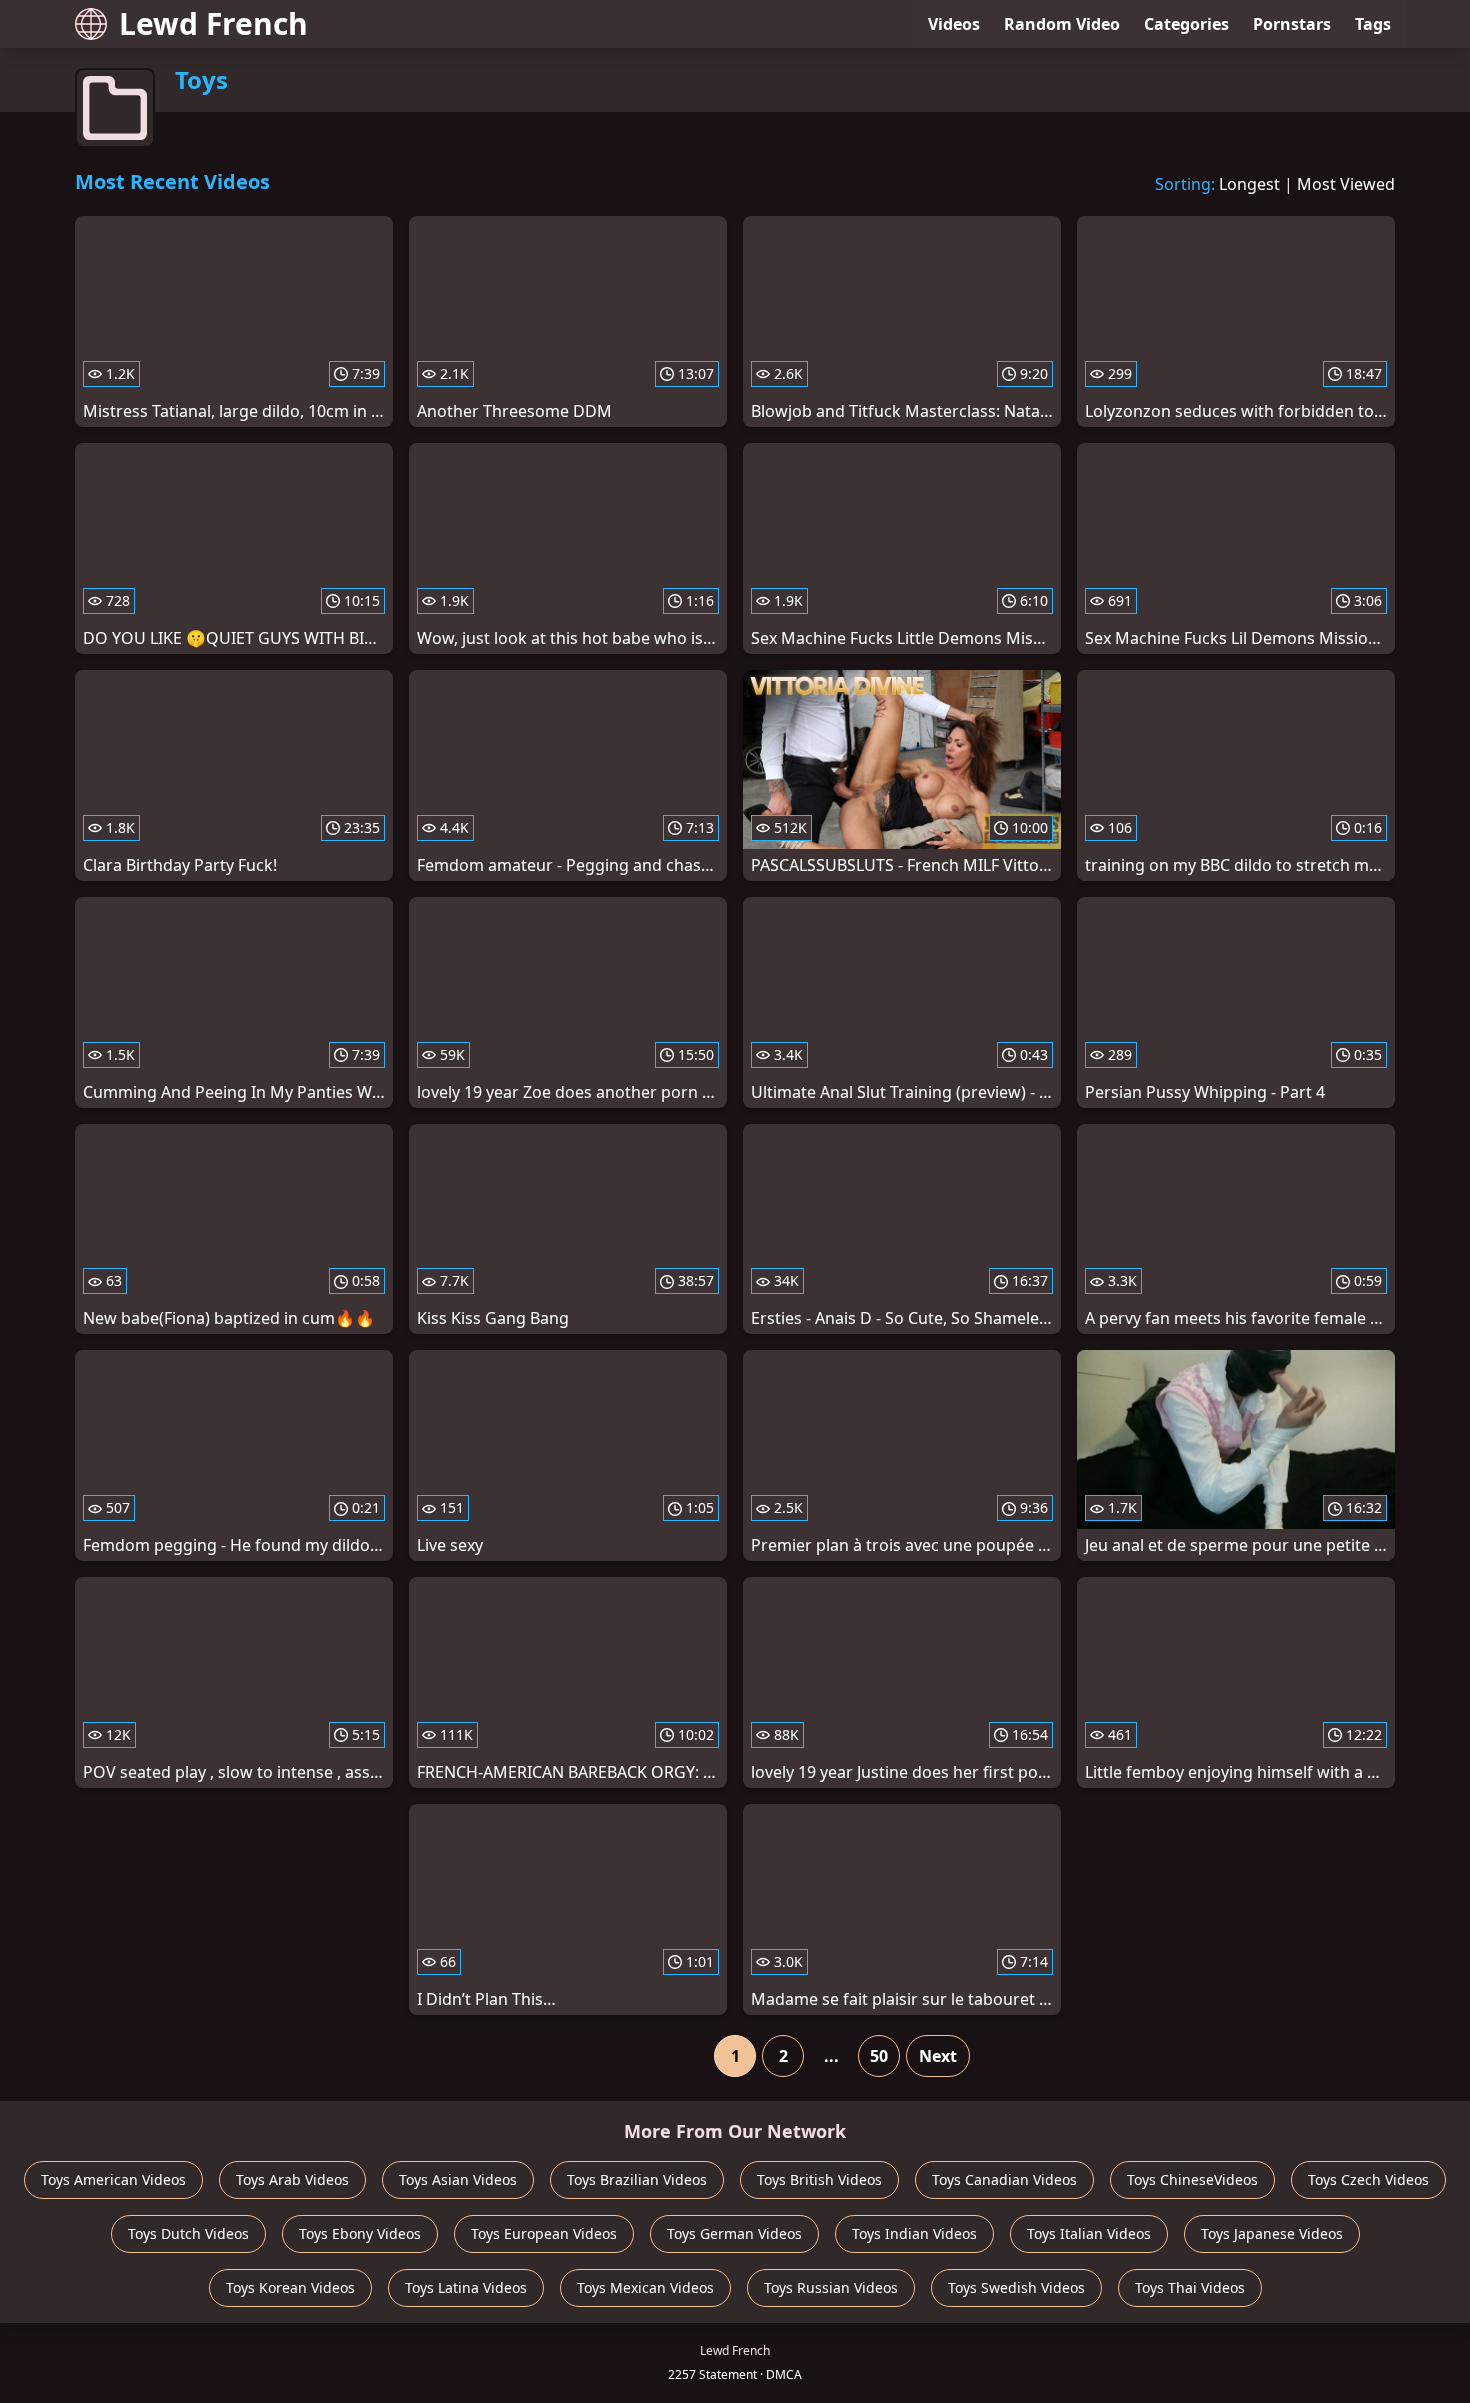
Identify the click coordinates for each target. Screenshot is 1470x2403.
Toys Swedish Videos (1016, 2287)
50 (879, 2056)
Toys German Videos (734, 2233)
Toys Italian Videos (1089, 2233)
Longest (1249, 184)
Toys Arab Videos (292, 2179)
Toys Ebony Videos (360, 2233)
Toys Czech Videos (1368, 2179)
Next (938, 2056)
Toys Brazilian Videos (637, 2179)
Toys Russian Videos (831, 2287)
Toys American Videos (113, 2179)
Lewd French (213, 23)
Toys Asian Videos (458, 2179)
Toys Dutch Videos (188, 2233)
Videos (954, 24)
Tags (1373, 24)
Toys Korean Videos (290, 2287)
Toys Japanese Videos (1272, 2233)
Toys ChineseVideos (1192, 2179)
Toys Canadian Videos (1004, 2179)
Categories (1186, 24)
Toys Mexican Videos (645, 2287)
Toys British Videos (819, 2179)
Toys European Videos (544, 2233)
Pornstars (1292, 24)
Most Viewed (1346, 184)
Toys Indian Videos (914, 2233)
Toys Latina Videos (466, 2287)
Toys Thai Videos (1190, 2287)
